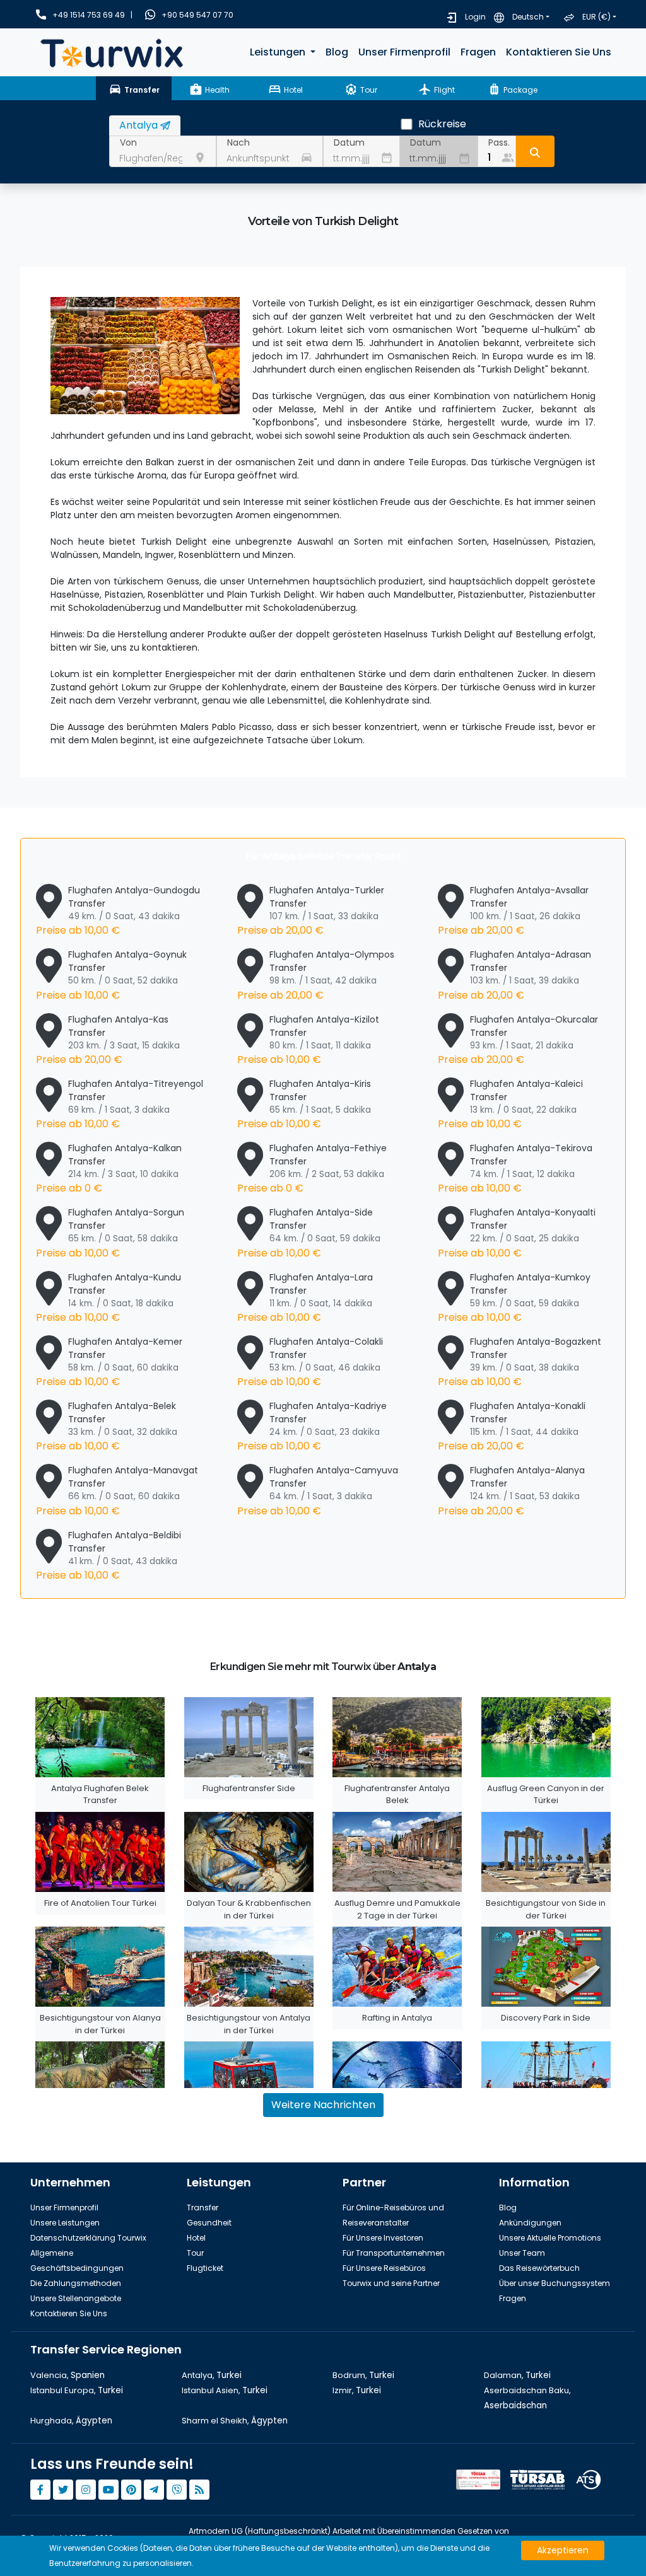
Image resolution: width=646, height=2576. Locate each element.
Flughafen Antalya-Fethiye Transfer (312, 1169)
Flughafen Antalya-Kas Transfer (108, 1040)
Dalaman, (517, 2375)
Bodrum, (363, 2375)
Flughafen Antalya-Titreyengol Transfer (120, 1104)
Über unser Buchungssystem (555, 2283)
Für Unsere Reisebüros (384, 2268)
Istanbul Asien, (225, 2390)
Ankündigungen (530, 2223)
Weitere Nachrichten (323, 2105)
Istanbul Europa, (77, 2390)
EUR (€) (596, 17)
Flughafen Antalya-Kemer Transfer (109, 1362)
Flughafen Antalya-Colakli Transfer (310, 1362)
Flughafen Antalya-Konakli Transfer (512, 1426)
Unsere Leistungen (65, 2223)
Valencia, (68, 2375)
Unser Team (522, 2253)
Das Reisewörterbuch (539, 2268)
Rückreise (442, 124)
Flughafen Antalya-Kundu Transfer (109, 1298)
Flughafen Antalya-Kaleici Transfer (510, 1104)
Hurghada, (71, 2421)
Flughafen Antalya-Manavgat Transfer (117, 1491)
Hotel (196, 2238)
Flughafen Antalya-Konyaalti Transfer (517, 1233)
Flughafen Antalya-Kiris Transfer (304, 1104)
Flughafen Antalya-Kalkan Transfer (109, 1169)
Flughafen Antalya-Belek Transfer (107, 1426)
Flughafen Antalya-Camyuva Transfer (318, 1491)
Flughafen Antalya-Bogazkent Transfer (520, 1362)
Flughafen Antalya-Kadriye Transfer (312, 1426)
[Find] (535, 151)
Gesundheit (209, 2223)
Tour (195, 2253)
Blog (337, 52)
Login (475, 17)
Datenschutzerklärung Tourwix (88, 2238)
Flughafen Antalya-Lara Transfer (305, 1298)
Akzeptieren (563, 2550)
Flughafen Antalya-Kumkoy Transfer (514, 1298)
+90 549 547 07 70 (197, 15)
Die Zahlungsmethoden (76, 2283)
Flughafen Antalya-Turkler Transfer (311, 911)
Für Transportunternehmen (394, 2253)
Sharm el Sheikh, (235, 2421)
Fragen (478, 52)
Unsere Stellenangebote (76, 2298)
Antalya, (212, 2375)
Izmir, (357, 2390)
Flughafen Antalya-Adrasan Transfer (514, 975)
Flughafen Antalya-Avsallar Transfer (513, 911)
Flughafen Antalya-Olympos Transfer (316, 975)
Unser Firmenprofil (404, 52)
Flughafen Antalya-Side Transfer (309, 1233)
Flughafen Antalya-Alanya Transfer (511, 1491)
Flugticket (205, 2268)
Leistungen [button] (279, 52)
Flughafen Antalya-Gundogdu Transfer (118, 911)
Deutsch (528, 17)
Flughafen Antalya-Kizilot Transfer (308, 1040)
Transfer (203, 2208)
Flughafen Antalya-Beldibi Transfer (109, 1556)
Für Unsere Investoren (383, 2238)
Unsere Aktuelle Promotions (550, 2238)
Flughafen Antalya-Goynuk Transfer (111, 975)
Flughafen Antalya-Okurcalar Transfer (518, 1040)
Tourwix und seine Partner (391, 2283)
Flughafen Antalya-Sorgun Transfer (110, 1233)
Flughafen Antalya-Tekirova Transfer (515, 1169)
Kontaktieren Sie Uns (559, 52)
